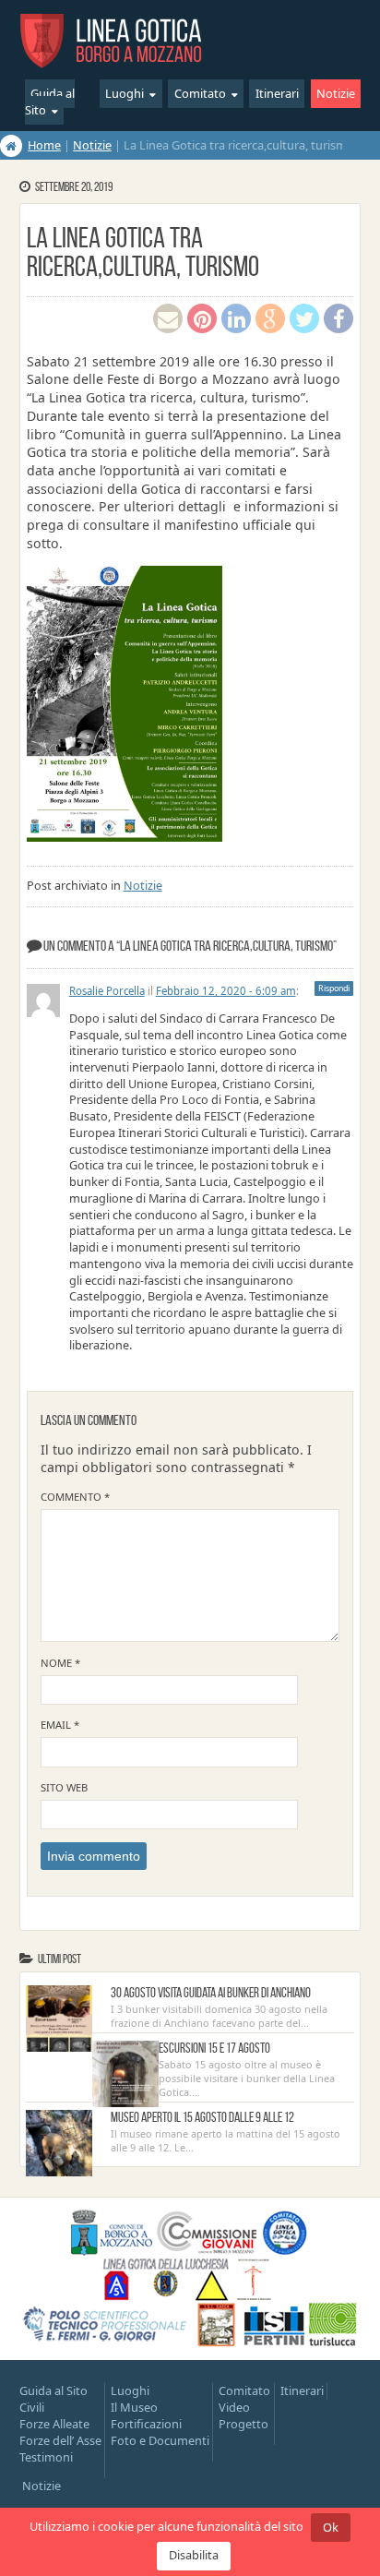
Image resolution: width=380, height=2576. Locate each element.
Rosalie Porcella (107, 991)
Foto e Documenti (160, 2440)
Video (234, 2407)
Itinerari (277, 94)
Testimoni (46, 2457)
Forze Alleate (54, 2424)
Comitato (200, 94)
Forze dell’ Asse (60, 2440)
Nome (60, 1663)
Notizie (336, 94)
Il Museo (134, 2407)
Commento (75, 1497)
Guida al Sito (50, 102)
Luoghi (125, 94)
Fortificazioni (146, 2424)
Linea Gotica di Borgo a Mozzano (112, 40)
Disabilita (194, 2555)
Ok (331, 2527)
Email (60, 1725)
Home (44, 145)
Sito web (64, 1787)
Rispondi (334, 988)
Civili (32, 2407)
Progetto (243, 2424)
